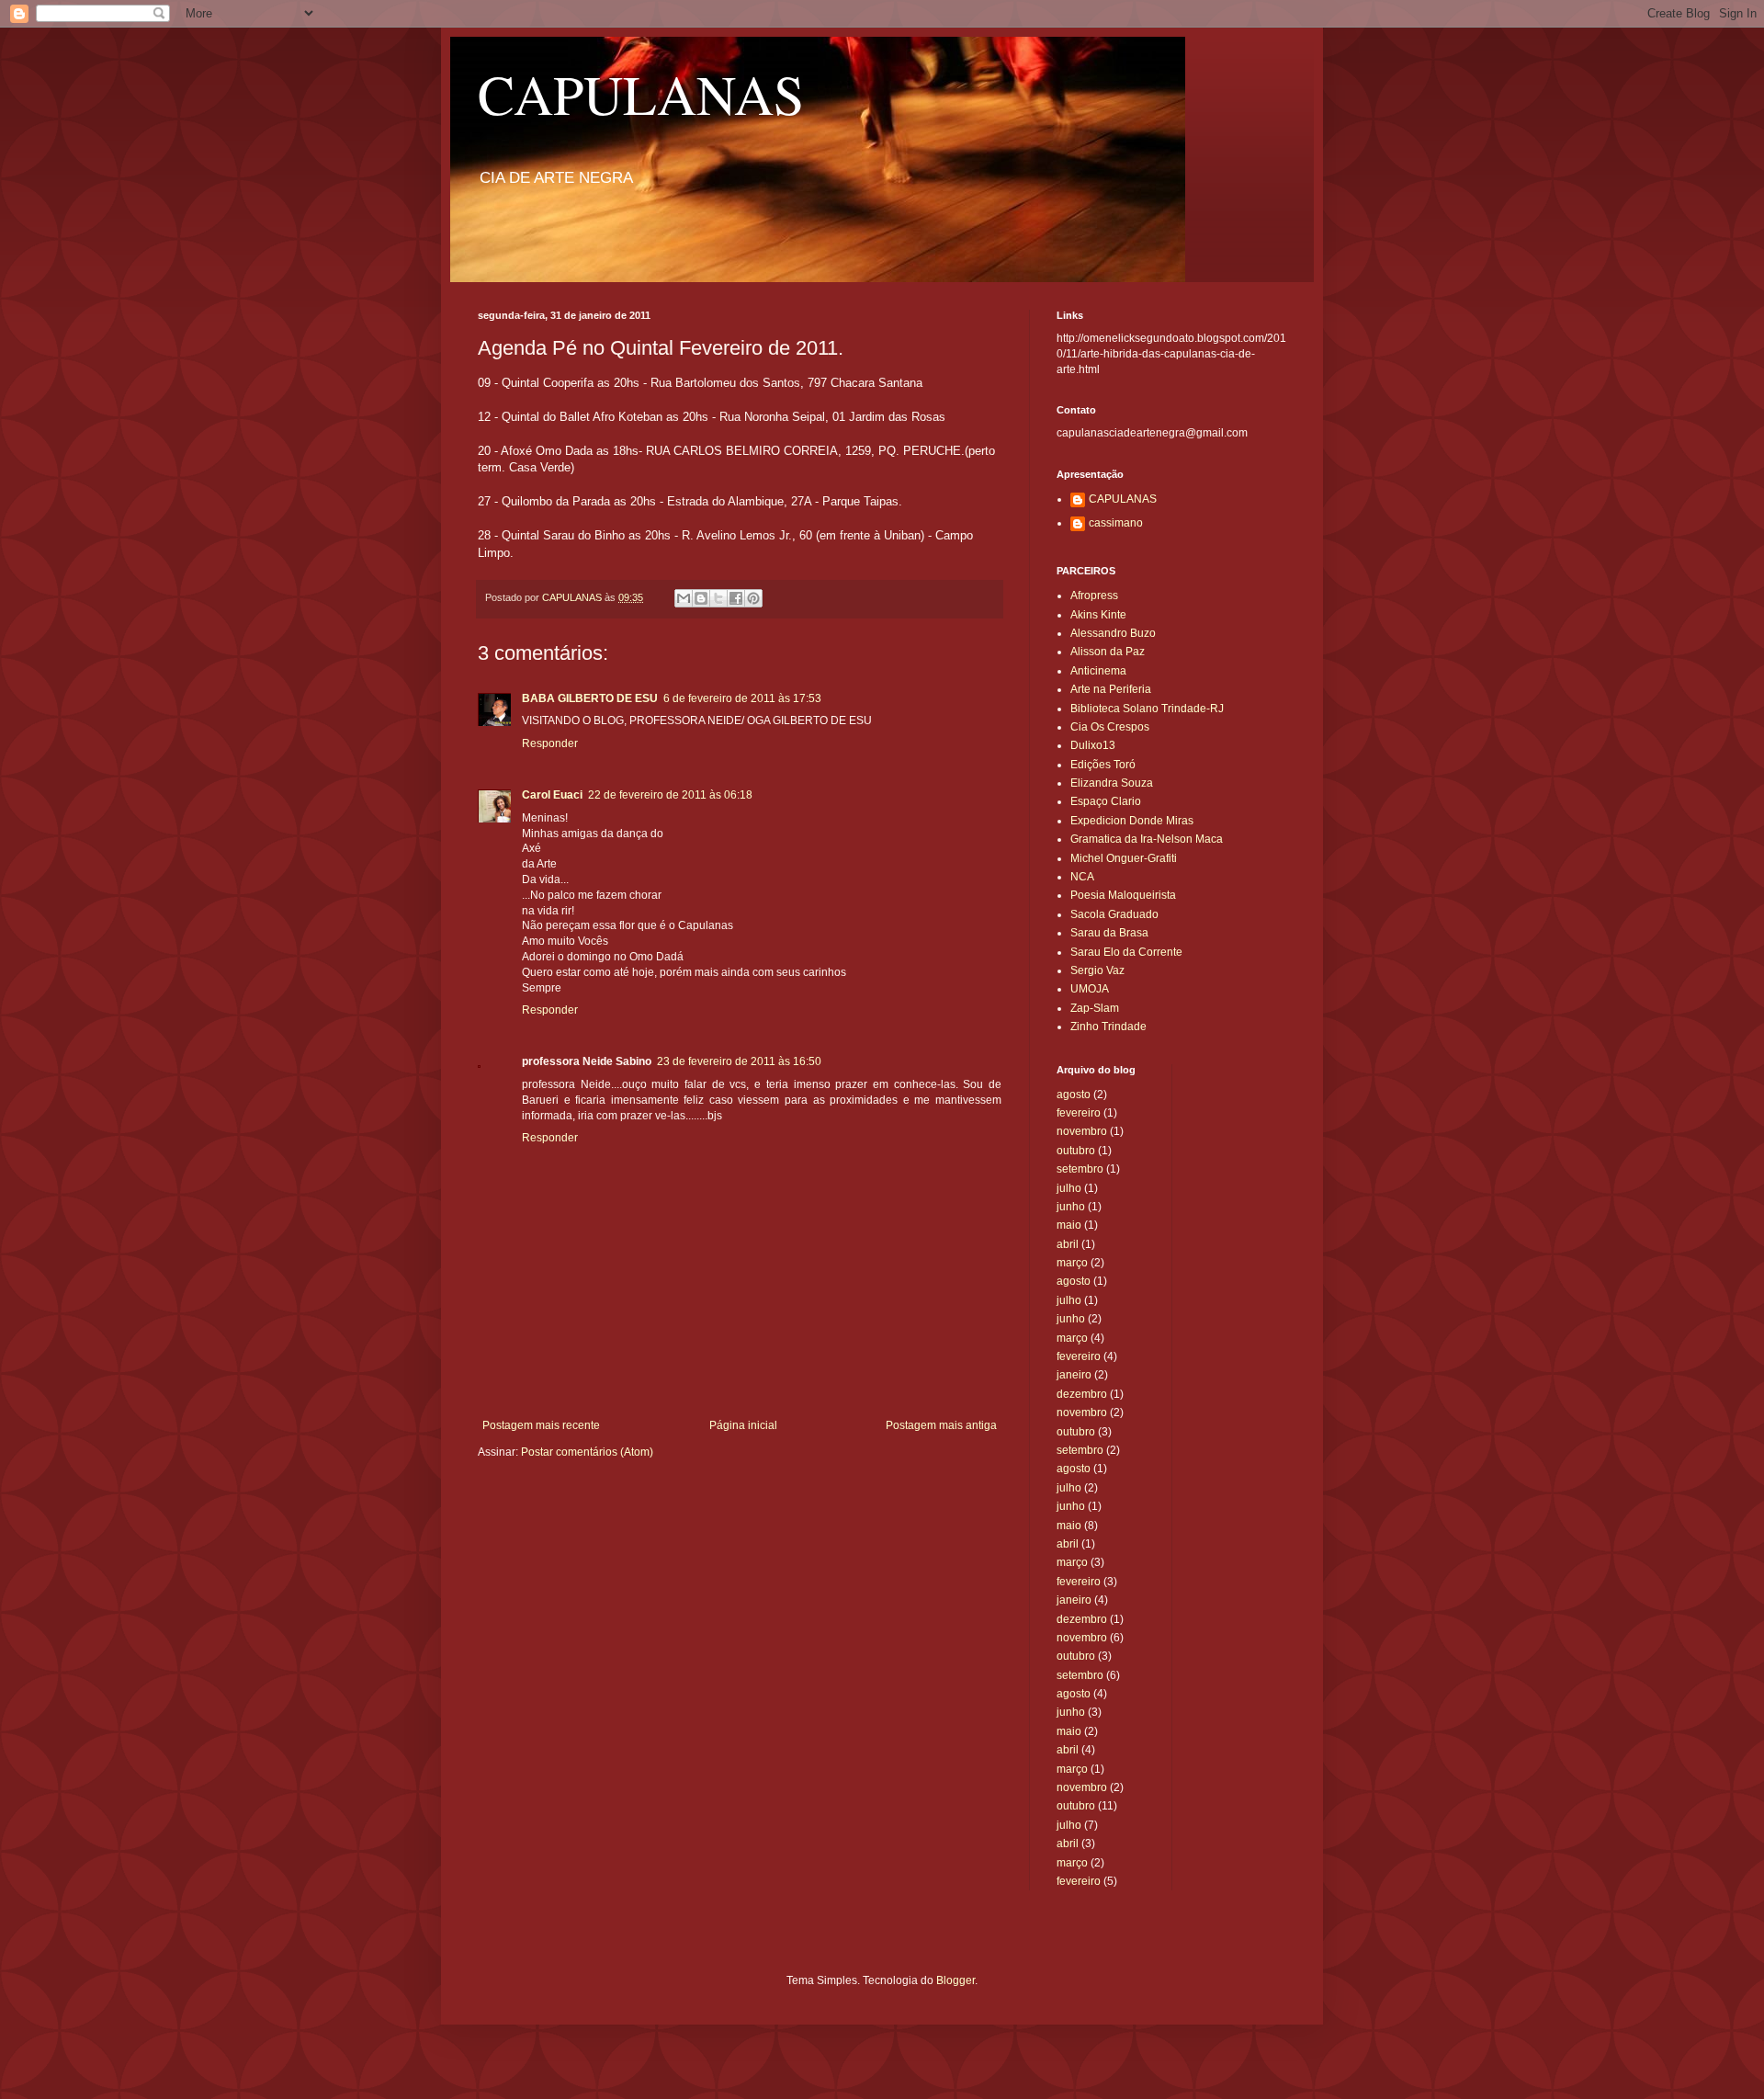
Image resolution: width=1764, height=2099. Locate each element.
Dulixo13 (1093, 745)
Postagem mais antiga (941, 1425)
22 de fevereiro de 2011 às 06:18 (670, 795)
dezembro (1082, 1394)
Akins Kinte (1098, 615)
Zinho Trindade (1108, 1027)
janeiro (1074, 1375)
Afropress (1094, 596)
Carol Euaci (552, 795)
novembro (1082, 1131)
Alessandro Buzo (1113, 633)
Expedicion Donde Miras (1132, 821)
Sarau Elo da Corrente (1126, 952)
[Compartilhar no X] (718, 598)
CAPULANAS (641, 94)
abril (1068, 1244)
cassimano (1116, 523)
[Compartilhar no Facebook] (736, 598)
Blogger (955, 1980)
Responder (550, 743)
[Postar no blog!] (701, 598)
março (1072, 1263)
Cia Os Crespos (1110, 727)
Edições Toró (1103, 765)
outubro (1076, 1151)
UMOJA (1090, 989)
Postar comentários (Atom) (587, 1452)
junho (1071, 1207)
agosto (1074, 1095)
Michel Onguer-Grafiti (1124, 858)
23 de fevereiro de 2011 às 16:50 (739, 1061)
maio (1069, 1225)
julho (1069, 1188)
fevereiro (1079, 1113)
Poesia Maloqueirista (1123, 895)
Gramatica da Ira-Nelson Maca (1147, 839)
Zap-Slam (1095, 1008)
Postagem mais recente (541, 1425)
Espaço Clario (1106, 801)
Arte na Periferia (1111, 689)
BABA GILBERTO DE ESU (590, 698)
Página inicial (743, 1425)
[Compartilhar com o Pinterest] (753, 598)
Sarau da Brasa (1109, 933)
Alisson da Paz (1108, 652)
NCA (1082, 877)
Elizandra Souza (1112, 783)
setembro (1080, 1169)
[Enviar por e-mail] (684, 598)
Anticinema (1098, 671)
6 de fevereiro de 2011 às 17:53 (742, 698)
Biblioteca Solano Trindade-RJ (1147, 709)
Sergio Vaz (1097, 970)
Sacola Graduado (1114, 914)
